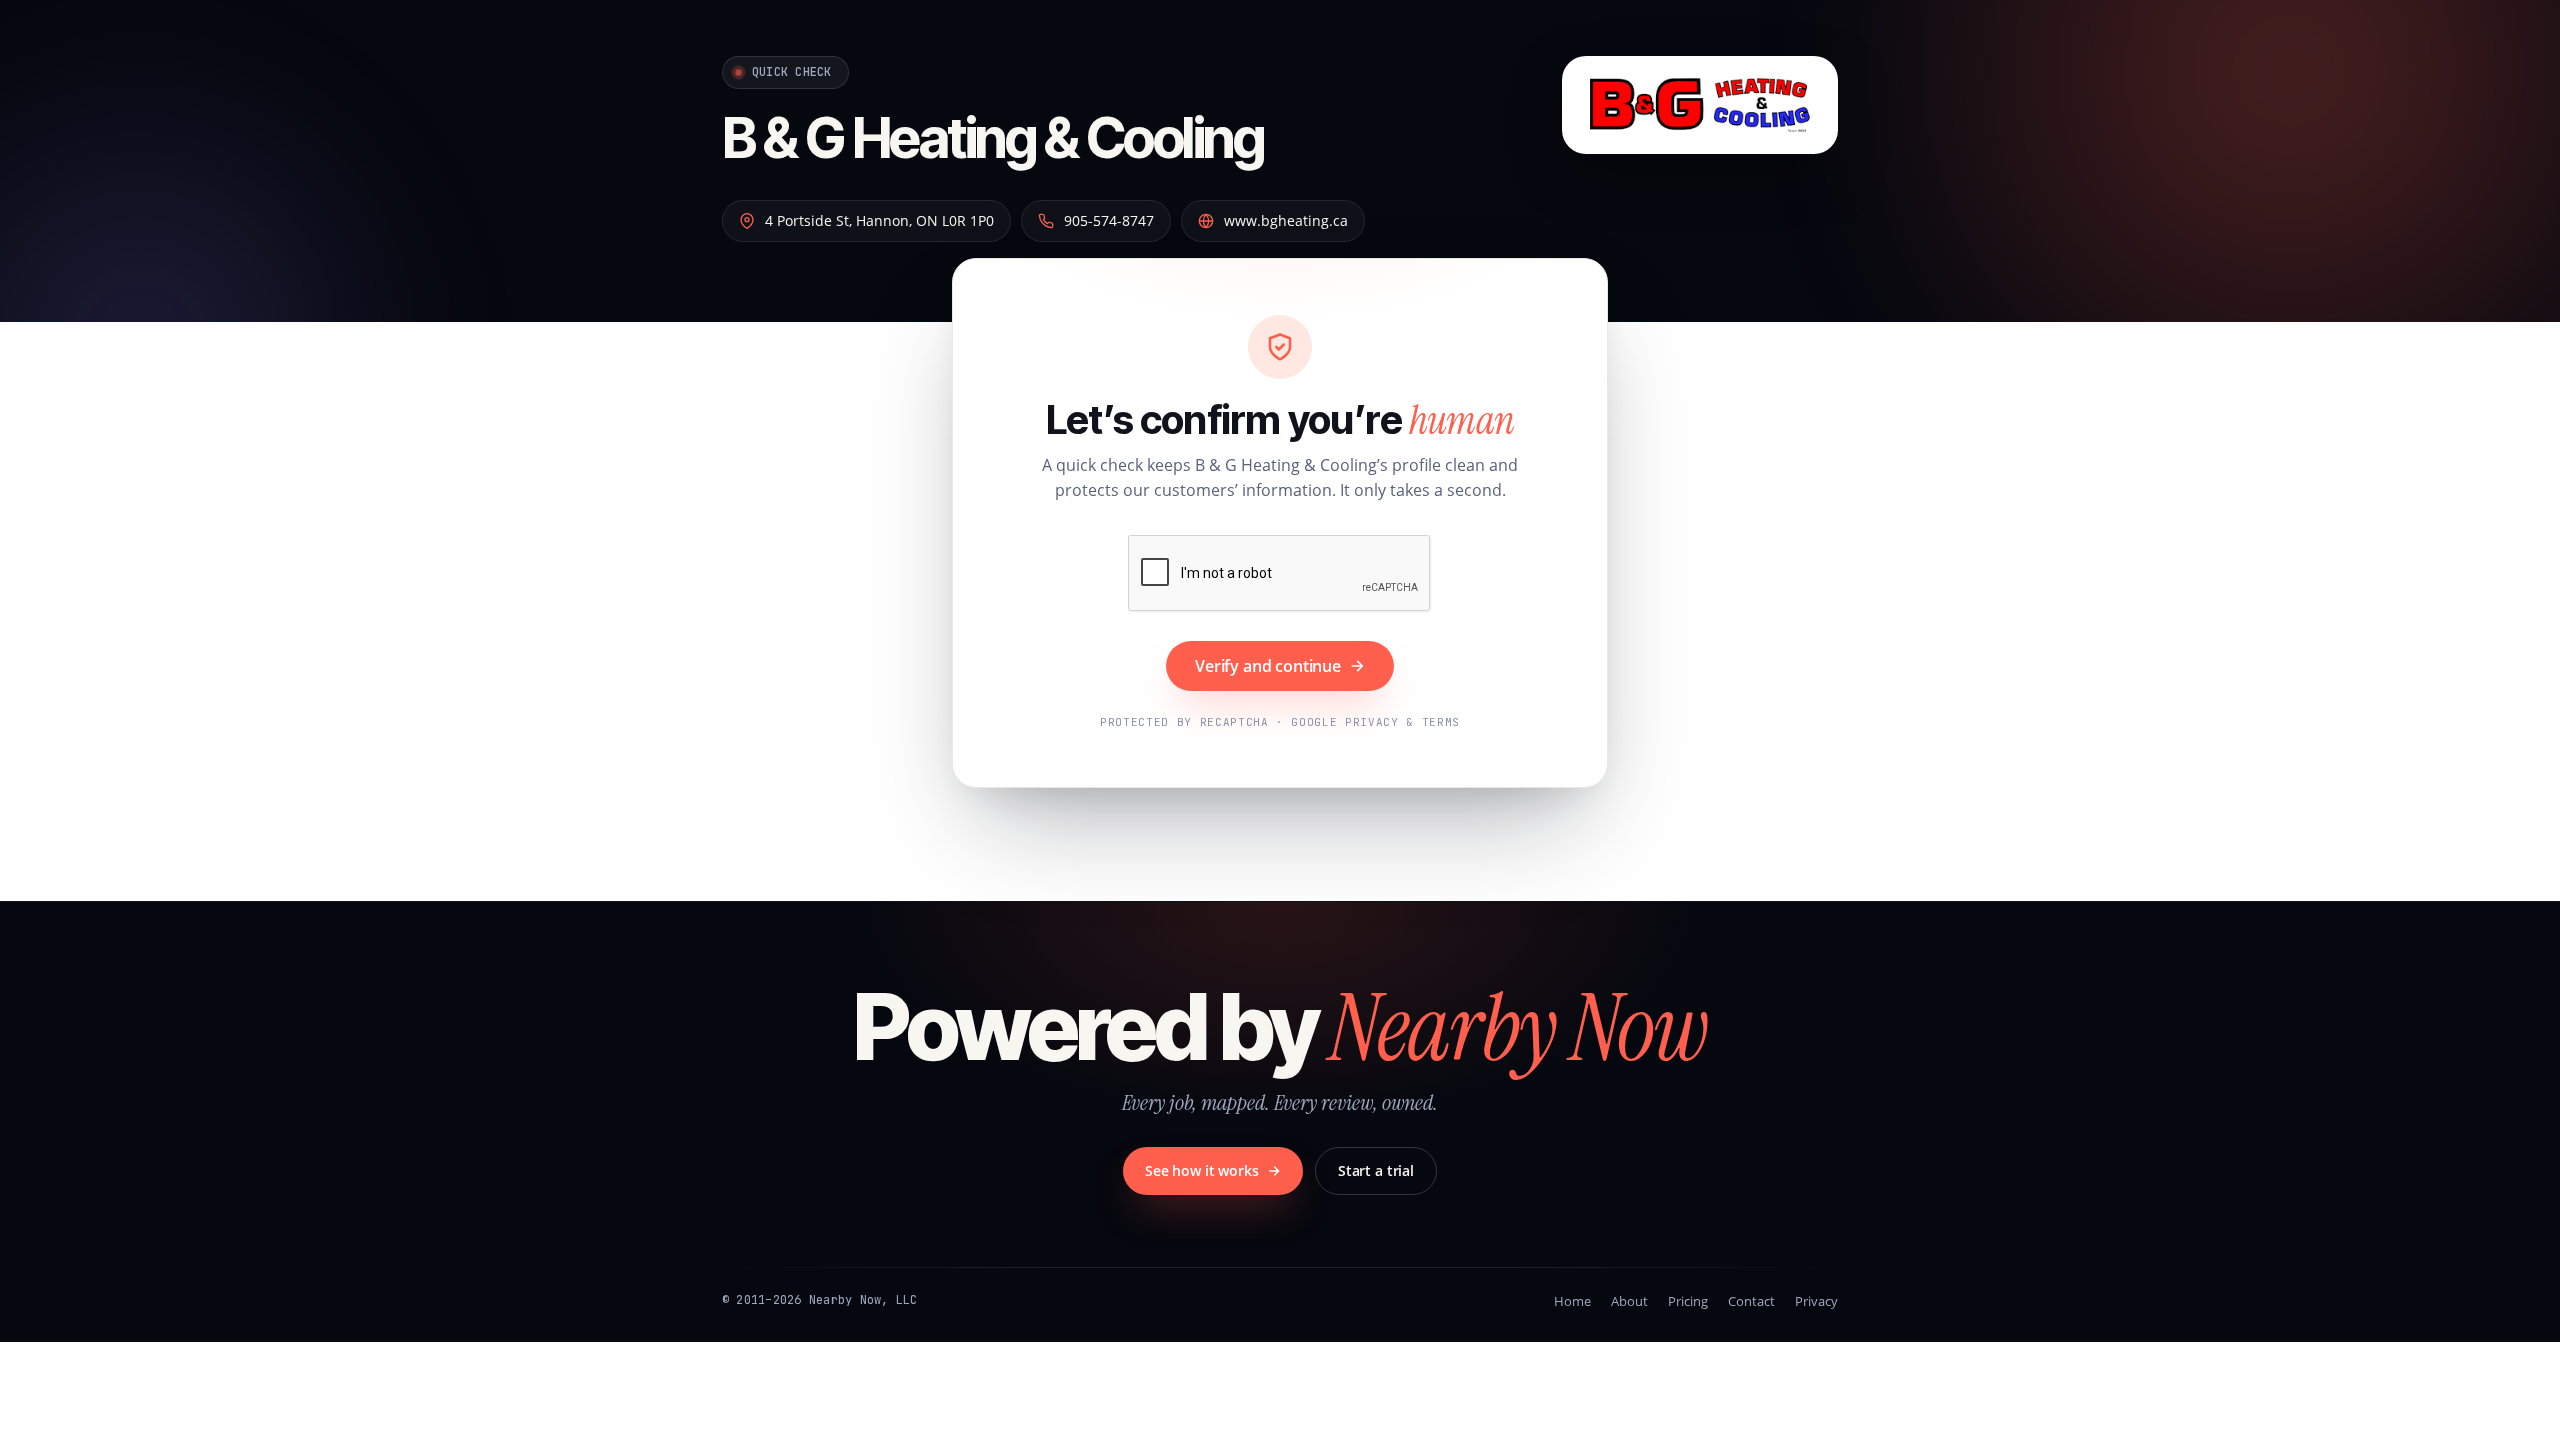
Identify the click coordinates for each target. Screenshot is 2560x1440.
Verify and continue (1268, 666)
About (1629, 1301)
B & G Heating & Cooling (992, 138)
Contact (1751, 1301)
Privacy (1816, 1301)
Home (1572, 1301)
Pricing (1688, 1301)
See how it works (1202, 1170)
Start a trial (1376, 1170)
